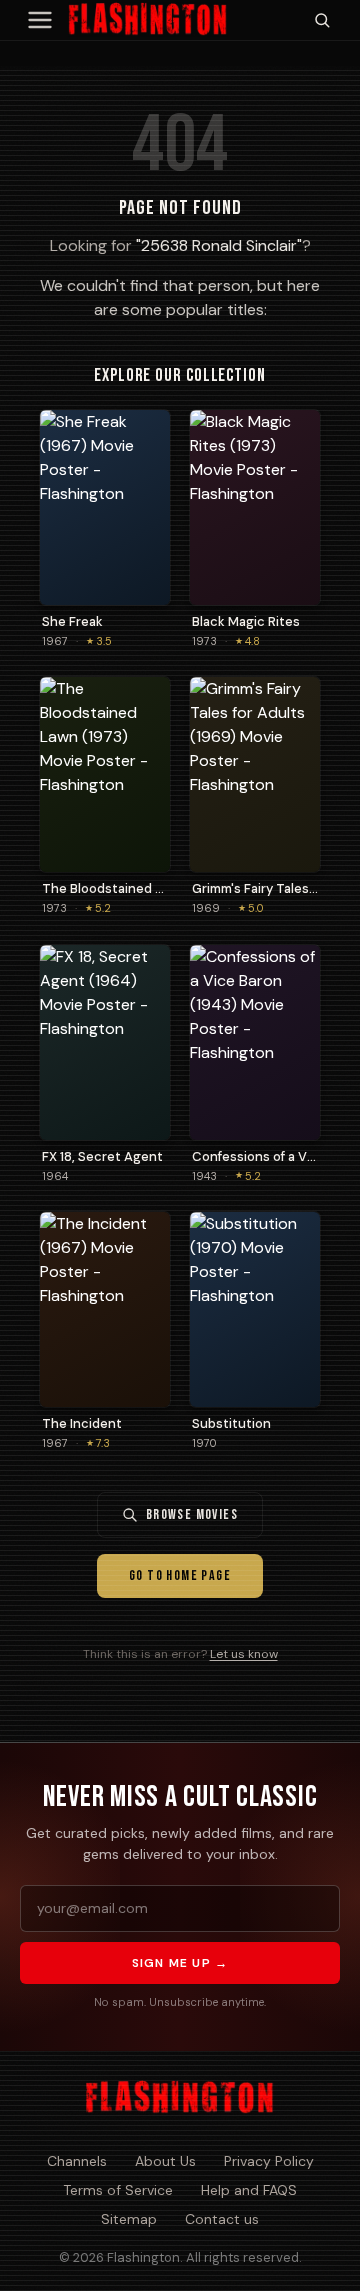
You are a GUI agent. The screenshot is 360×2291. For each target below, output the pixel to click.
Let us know (244, 1654)
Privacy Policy (269, 2161)
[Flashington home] (179, 2098)
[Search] (322, 20)
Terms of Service (118, 2190)
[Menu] (40, 20)
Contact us (222, 2219)
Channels (77, 2161)
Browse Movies (192, 1514)
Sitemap (129, 2219)
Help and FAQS (249, 2190)
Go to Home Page (180, 1575)
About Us (165, 2161)
